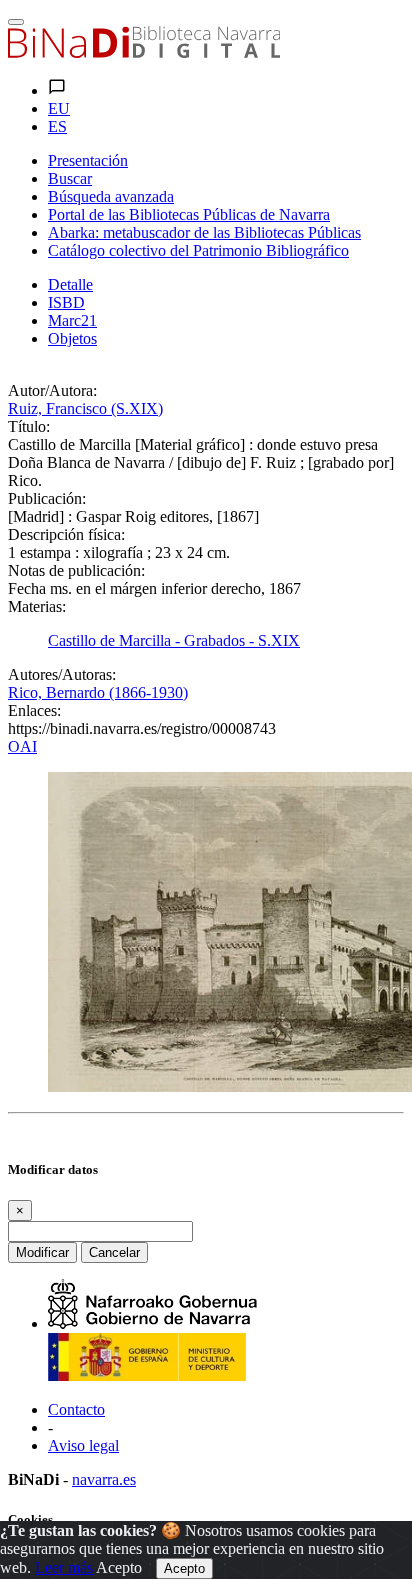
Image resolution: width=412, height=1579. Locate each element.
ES (57, 126)
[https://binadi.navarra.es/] (144, 52)
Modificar (42, 1252)
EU (59, 108)
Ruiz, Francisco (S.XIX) (85, 408)
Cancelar (114, 1252)
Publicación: (47, 498)
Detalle (70, 284)
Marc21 (72, 320)
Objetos (72, 338)
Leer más (64, 1567)
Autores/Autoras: (62, 674)
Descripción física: (66, 534)
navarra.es (104, 1479)
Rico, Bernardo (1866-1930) (98, 692)
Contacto (76, 1409)
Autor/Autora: (52, 390)
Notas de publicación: (76, 570)
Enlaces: (34, 710)
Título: (29, 426)
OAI (22, 746)
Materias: (37, 606)
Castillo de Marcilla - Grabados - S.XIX (174, 640)
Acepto (119, 1567)
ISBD (66, 302)
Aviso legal (83, 1445)
